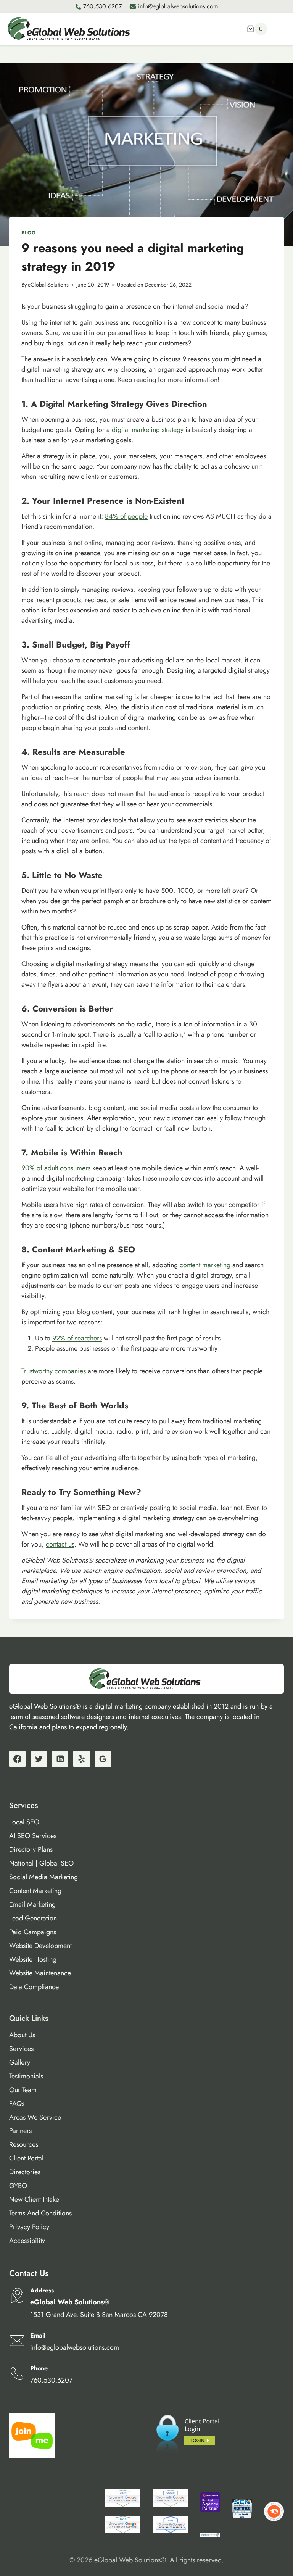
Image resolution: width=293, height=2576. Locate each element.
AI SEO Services (33, 1836)
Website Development (40, 1946)
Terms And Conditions (40, 2213)
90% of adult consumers (56, 1168)
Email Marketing (32, 1904)
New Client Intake (34, 2199)
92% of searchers (77, 1338)
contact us (60, 1544)
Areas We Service (35, 2117)
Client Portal (26, 2158)
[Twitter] (39, 1759)
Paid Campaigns (33, 1932)
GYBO (18, 2186)
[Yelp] (81, 1759)
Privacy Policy (29, 2227)
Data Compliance (34, 1987)
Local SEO (24, 1822)
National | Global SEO (41, 1863)
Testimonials (26, 2076)
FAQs (17, 2104)
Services (21, 2049)
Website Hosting (33, 1959)
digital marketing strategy (148, 430)
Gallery (20, 2062)
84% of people (126, 516)
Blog (29, 233)
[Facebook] (17, 1759)
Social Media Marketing (43, 1877)
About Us (22, 2035)
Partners (20, 2131)
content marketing (205, 1265)
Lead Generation (33, 1918)
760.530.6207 (102, 6)
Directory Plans (31, 1849)
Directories (25, 2172)
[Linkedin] (60, 1759)
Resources (24, 2144)
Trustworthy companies (54, 1371)
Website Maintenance (40, 1973)
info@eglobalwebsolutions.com (178, 6)
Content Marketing (35, 1891)
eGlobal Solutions (48, 285)
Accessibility (27, 2241)
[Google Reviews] (103, 1759)
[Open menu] (278, 29)
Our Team (23, 2090)
